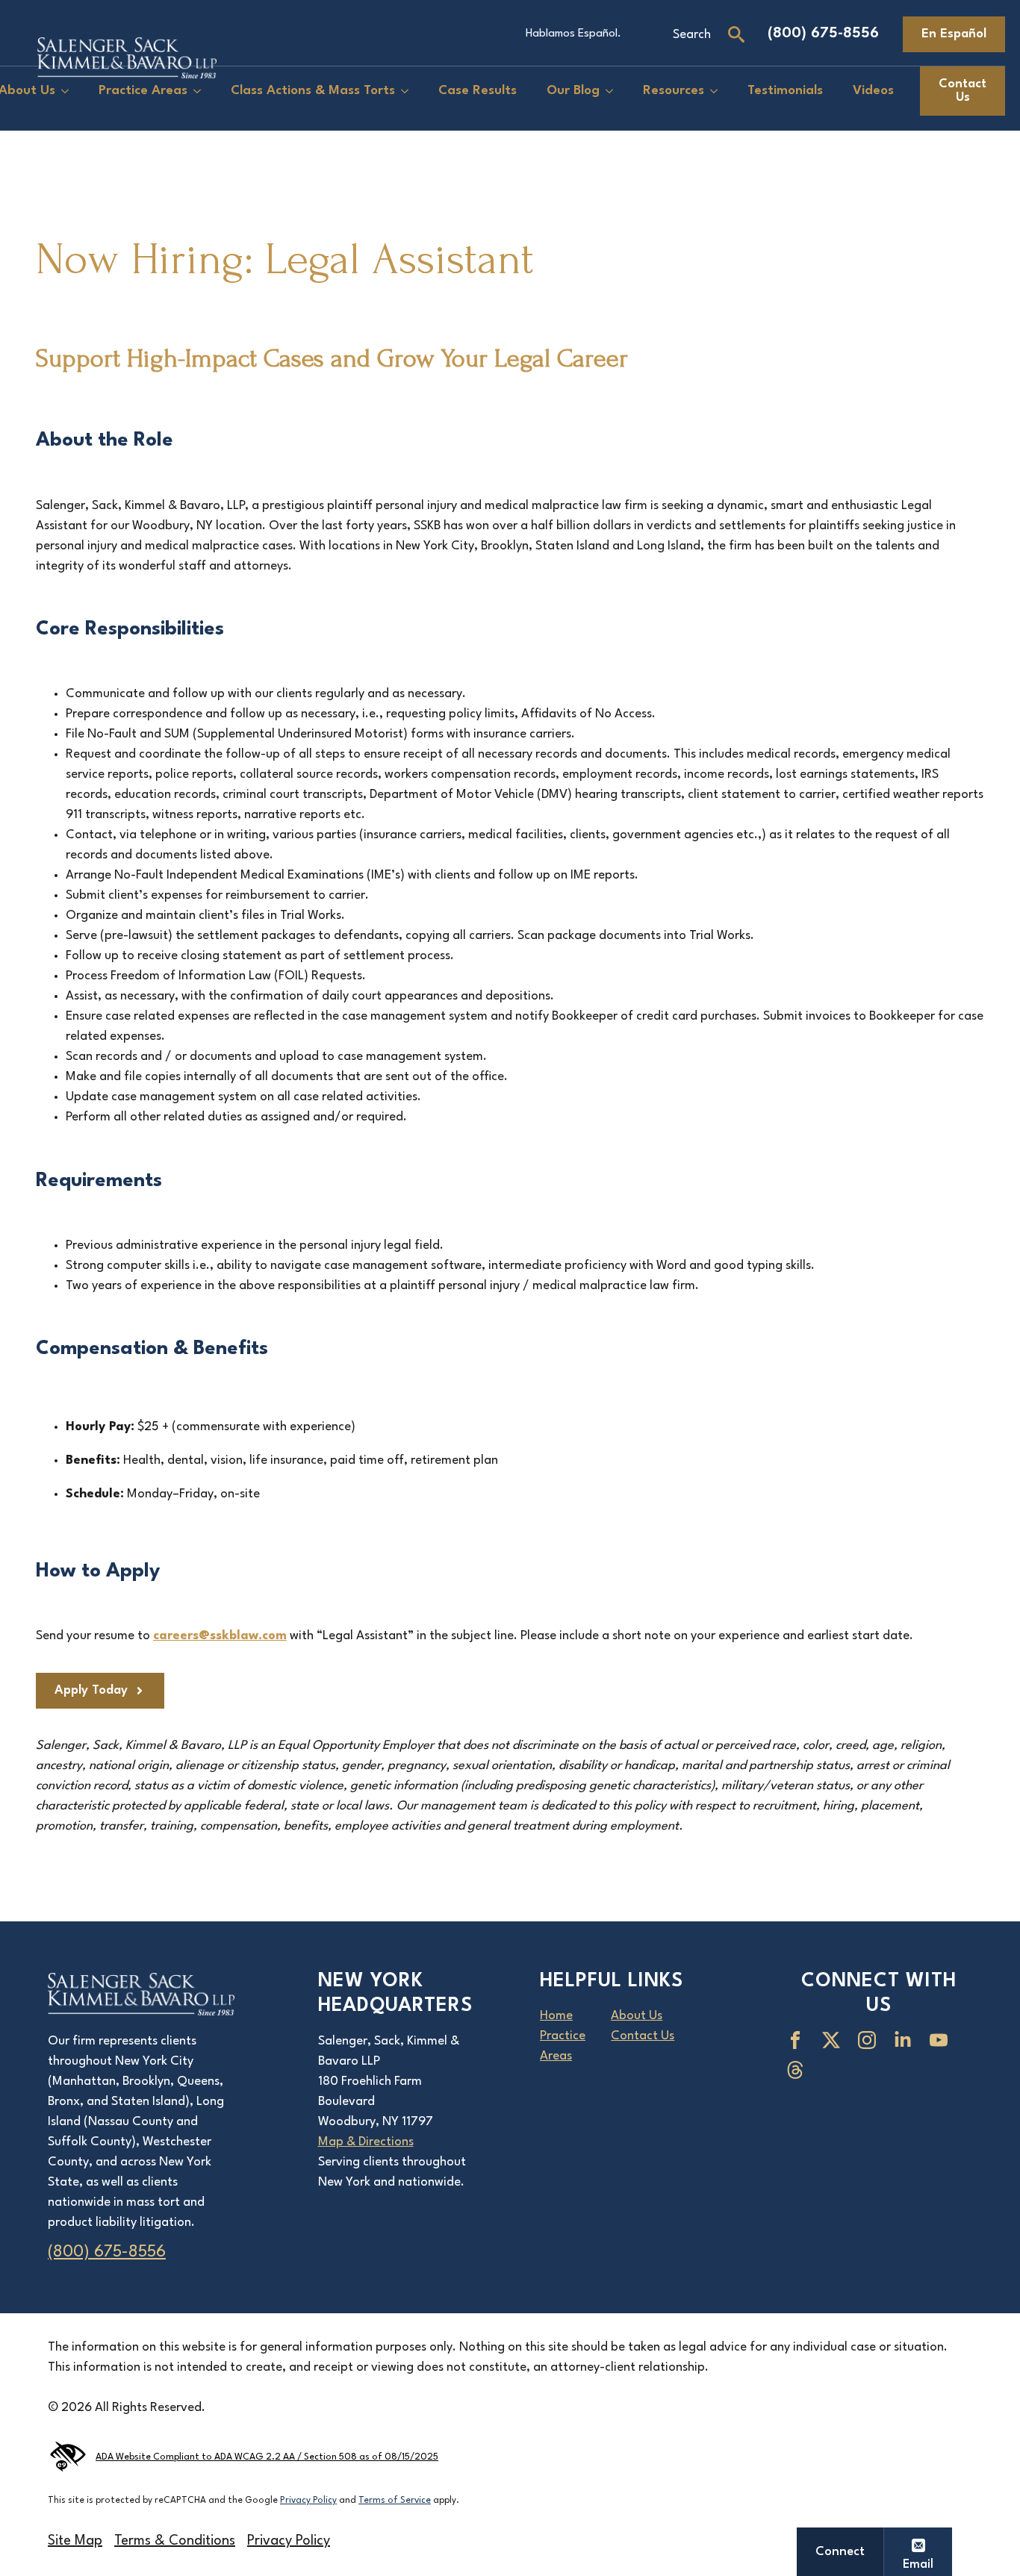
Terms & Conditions (175, 2541)
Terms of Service (395, 2501)
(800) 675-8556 (823, 34)
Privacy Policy (308, 2501)
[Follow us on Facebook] (798, 2040)
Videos (873, 91)
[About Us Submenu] (69, 91)
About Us (637, 2016)
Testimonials (785, 91)
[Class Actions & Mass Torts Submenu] (409, 91)
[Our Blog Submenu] (614, 91)
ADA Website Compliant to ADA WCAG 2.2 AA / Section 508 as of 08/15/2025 (267, 2457)
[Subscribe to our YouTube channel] (942, 2040)
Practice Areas (143, 91)
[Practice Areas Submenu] (202, 91)
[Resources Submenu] (718, 91)
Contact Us (643, 2036)
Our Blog (573, 91)
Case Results (478, 91)
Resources (674, 91)
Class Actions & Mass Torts (313, 91)
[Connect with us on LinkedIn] (906, 2040)
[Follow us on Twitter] (834, 2040)
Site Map (75, 2541)
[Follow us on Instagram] (870, 2040)
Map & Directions (366, 2142)
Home (556, 2016)
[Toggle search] (736, 34)
